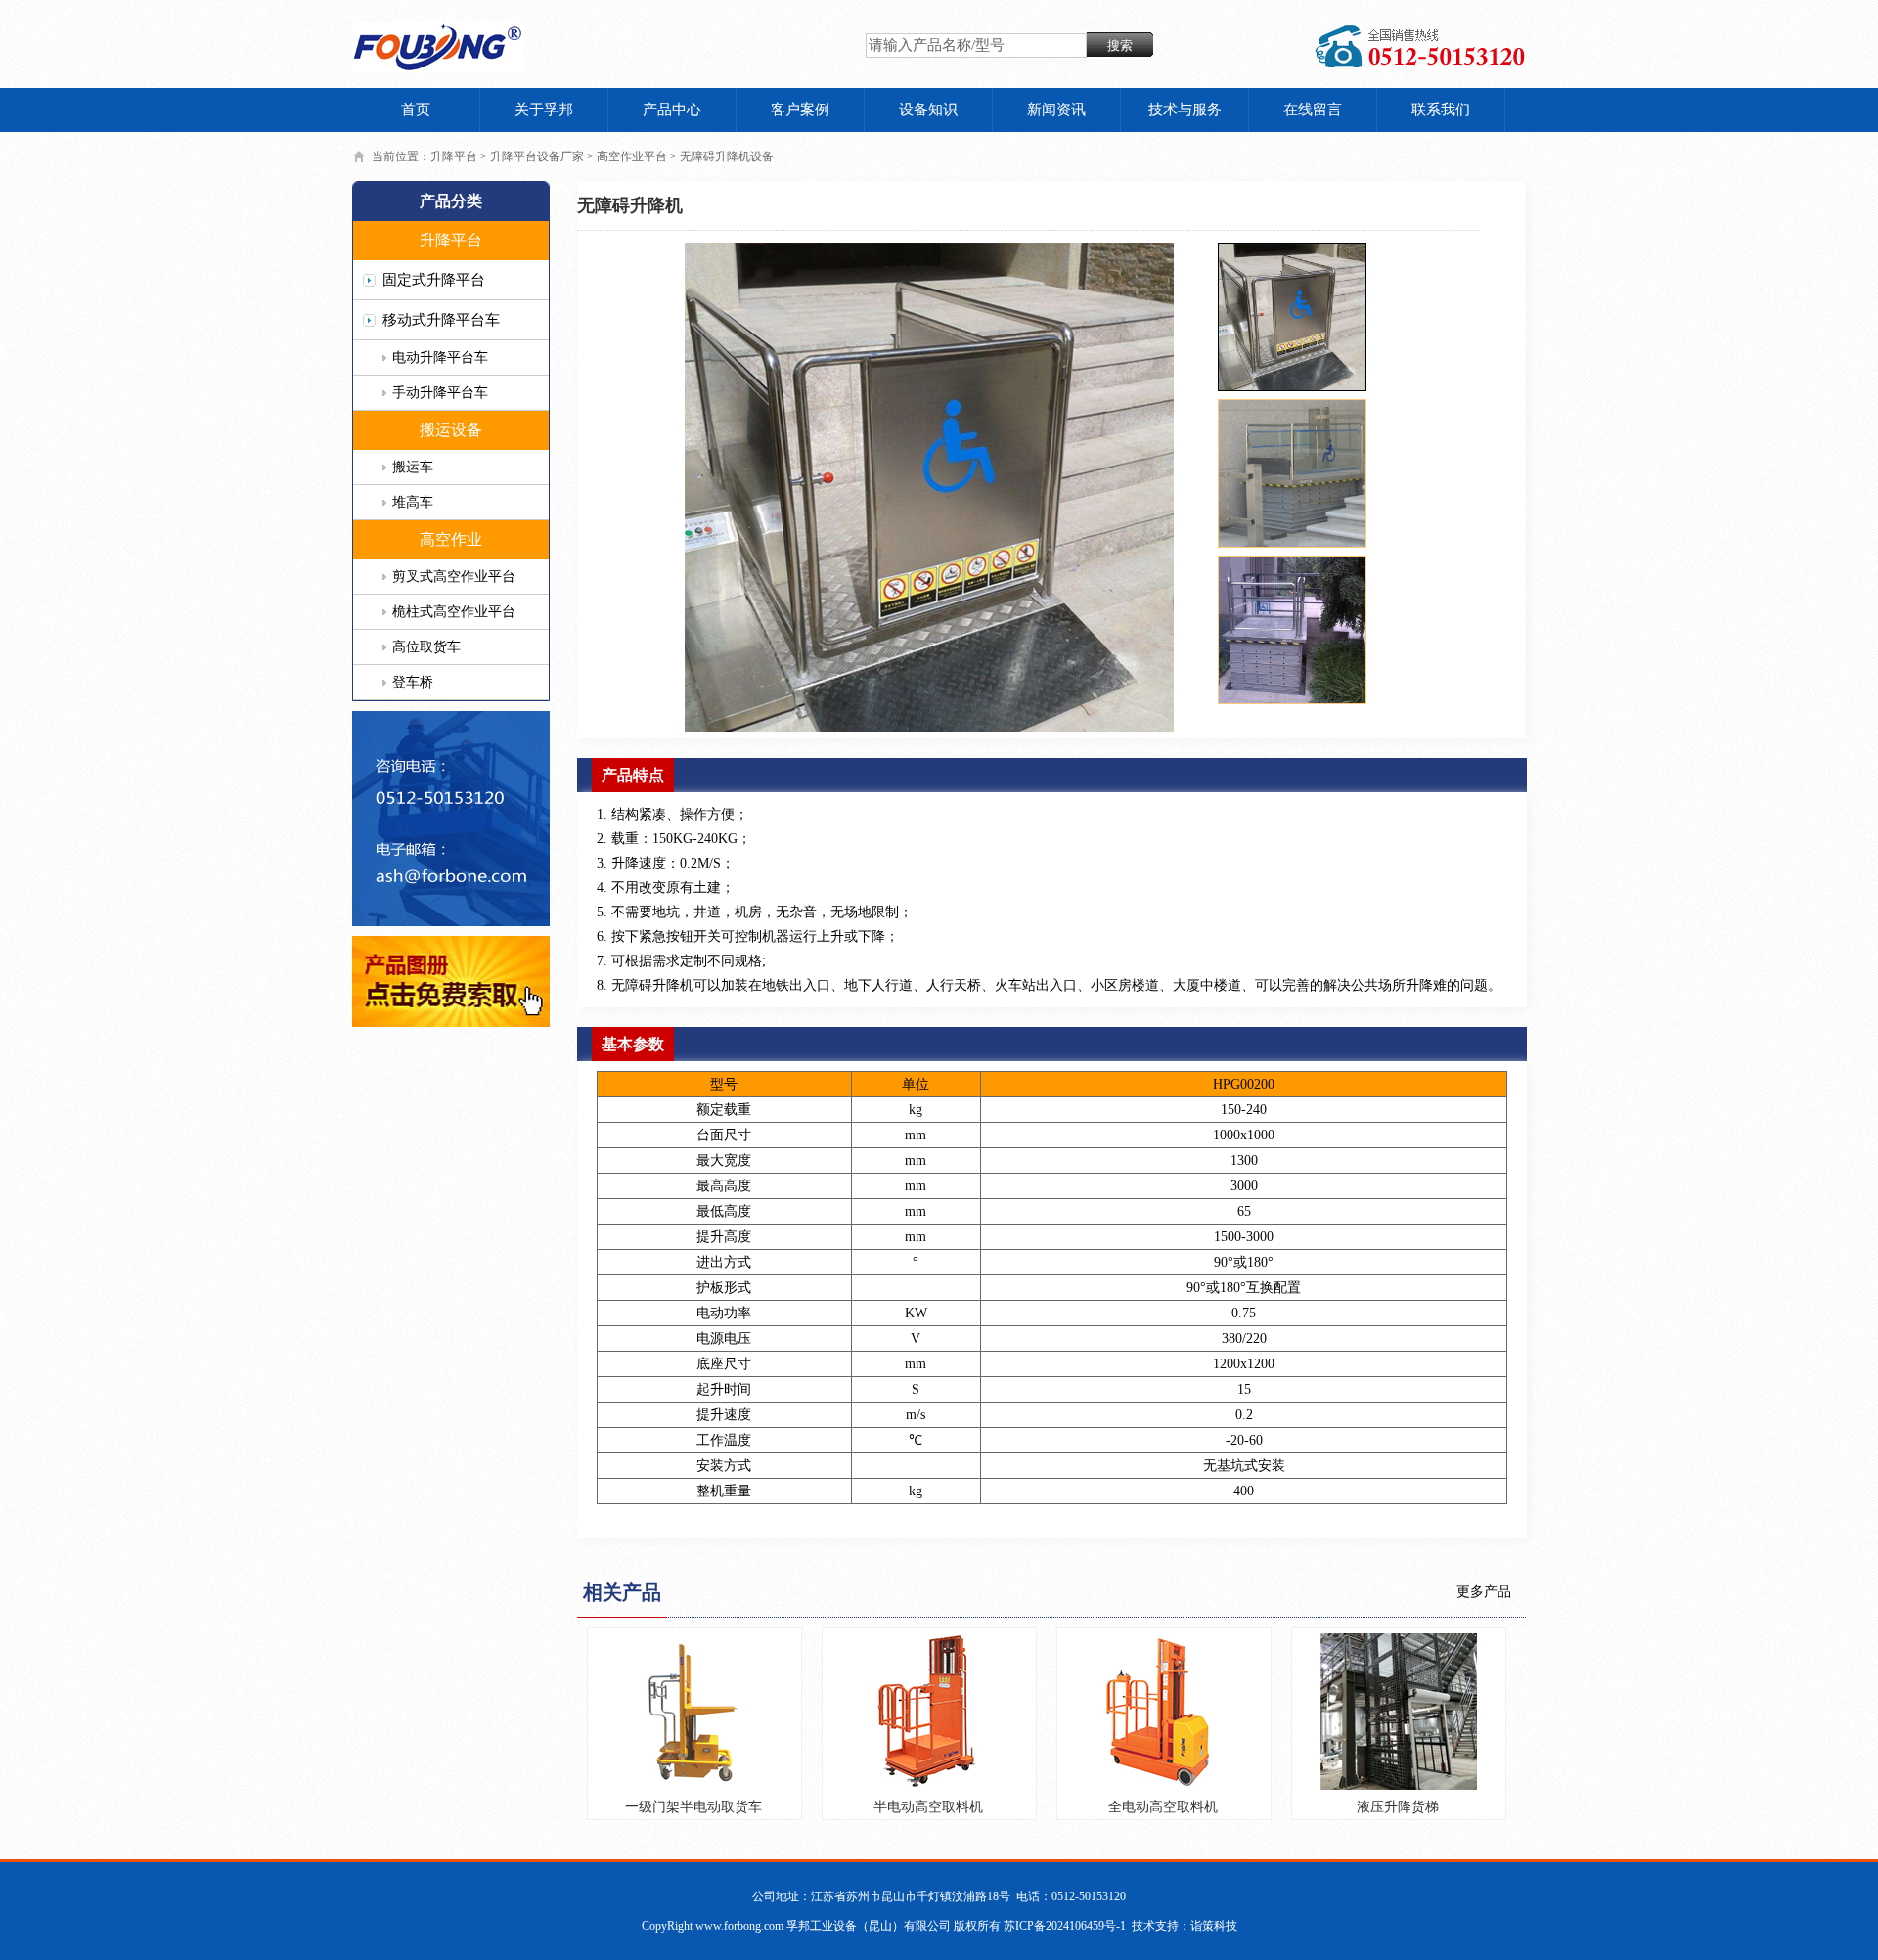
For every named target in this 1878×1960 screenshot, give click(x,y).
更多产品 (1484, 1592)
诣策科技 (1214, 1926)
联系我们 (1441, 110)
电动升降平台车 (440, 357)
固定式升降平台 (434, 280)
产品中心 (672, 110)
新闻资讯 (1056, 110)
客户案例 (800, 110)
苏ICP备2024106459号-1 (1065, 1926)
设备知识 (928, 110)
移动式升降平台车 (441, 320)
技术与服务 (1185, 110)
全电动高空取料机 (1163, 1807)
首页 (416, 110)
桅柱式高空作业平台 (454, 612)
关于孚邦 (544, 110)
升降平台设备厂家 (537, 156)
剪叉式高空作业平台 (454, 577)
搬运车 (413, 467)
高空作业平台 (632, 156)
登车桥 (413, 682)
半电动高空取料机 (928, 1807)
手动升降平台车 (440, 393)
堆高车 (413, 502)
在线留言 (1313, 110)
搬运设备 (451, 430)
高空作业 (451, 539)
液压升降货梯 (1398, 1807)
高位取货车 (426, 647)
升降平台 (454, 156)
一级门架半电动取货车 (693, 1807)
